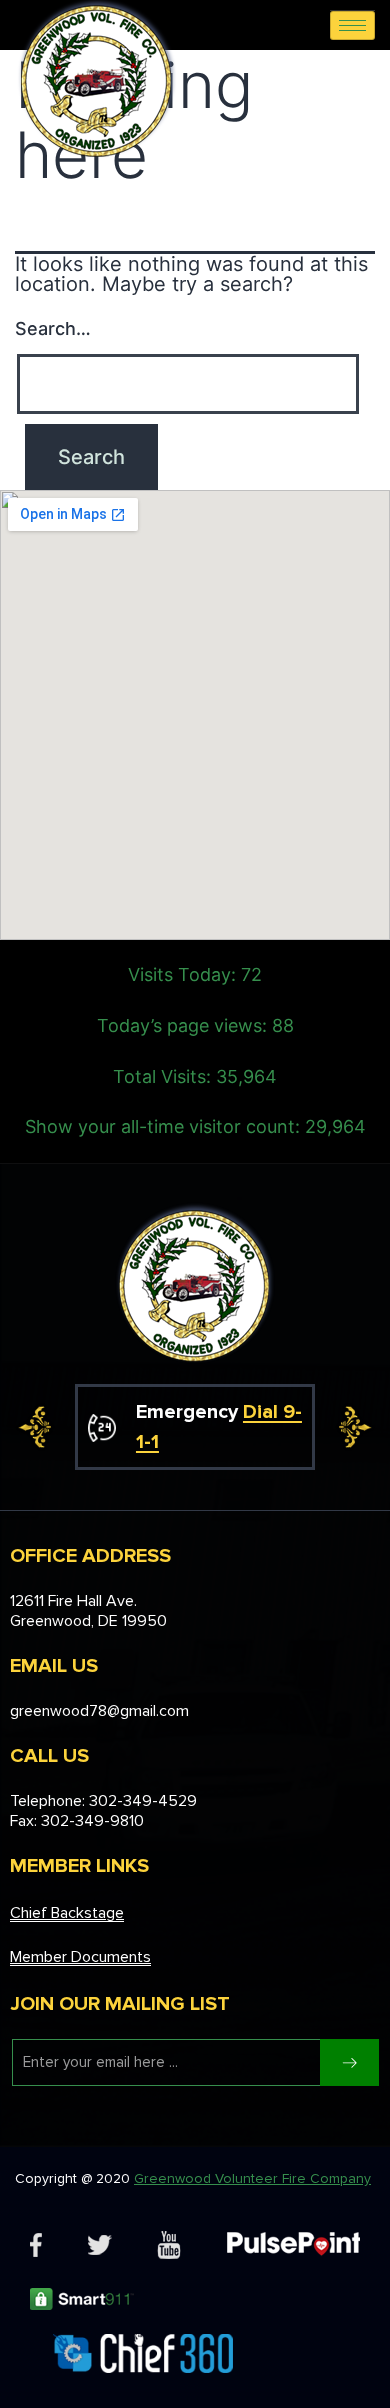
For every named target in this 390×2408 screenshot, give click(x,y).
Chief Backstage (67, 1913)
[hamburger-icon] (352, 25)
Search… (53, 328)
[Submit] (349, 2062)
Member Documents (80, 1957)
